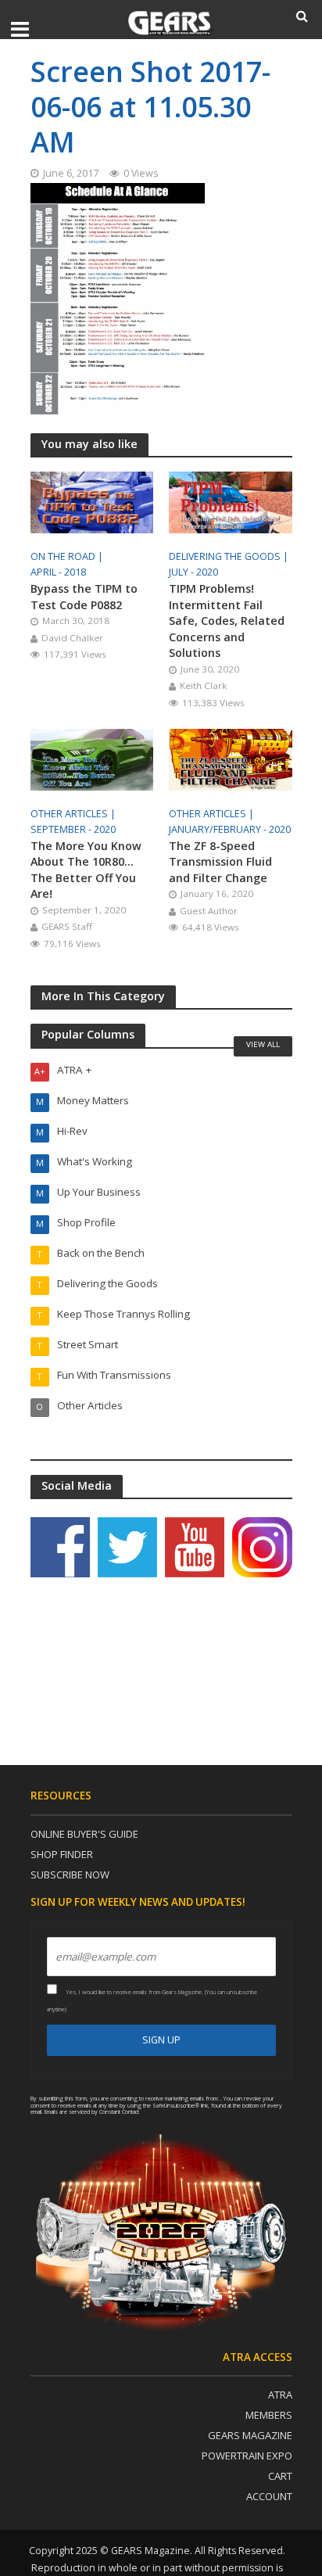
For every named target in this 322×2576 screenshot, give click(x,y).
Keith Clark (203, 685)
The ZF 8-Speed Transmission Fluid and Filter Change (220, 862)
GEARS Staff (67, 926)
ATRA (280, 2395)
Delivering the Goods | (230, 556)
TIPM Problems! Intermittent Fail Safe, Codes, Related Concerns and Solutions (227, 621)
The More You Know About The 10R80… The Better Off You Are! (86, 870)
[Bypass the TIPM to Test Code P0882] (92, 501)
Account (269, 2496)
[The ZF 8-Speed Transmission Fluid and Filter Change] (231, 758)
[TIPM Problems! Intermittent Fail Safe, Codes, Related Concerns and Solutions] (231, 501)
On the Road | (68, 556)
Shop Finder (62, 1854)
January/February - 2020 (230, 829)
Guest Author (209, 911)
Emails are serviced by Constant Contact (92, 2111)
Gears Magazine (250, 2435)
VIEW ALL (263, 1044)
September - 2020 (73, 829)
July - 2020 (193, 572)
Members (269, 2415)
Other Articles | (74, 814)
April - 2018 (58, 572)
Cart (280, 2476)
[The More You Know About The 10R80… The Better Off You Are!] (92, 758)
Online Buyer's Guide (84, 1834)
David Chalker (72, 638)
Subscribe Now (70, 1875)
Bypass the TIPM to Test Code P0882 (84, 597)
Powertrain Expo (247, 2456)
